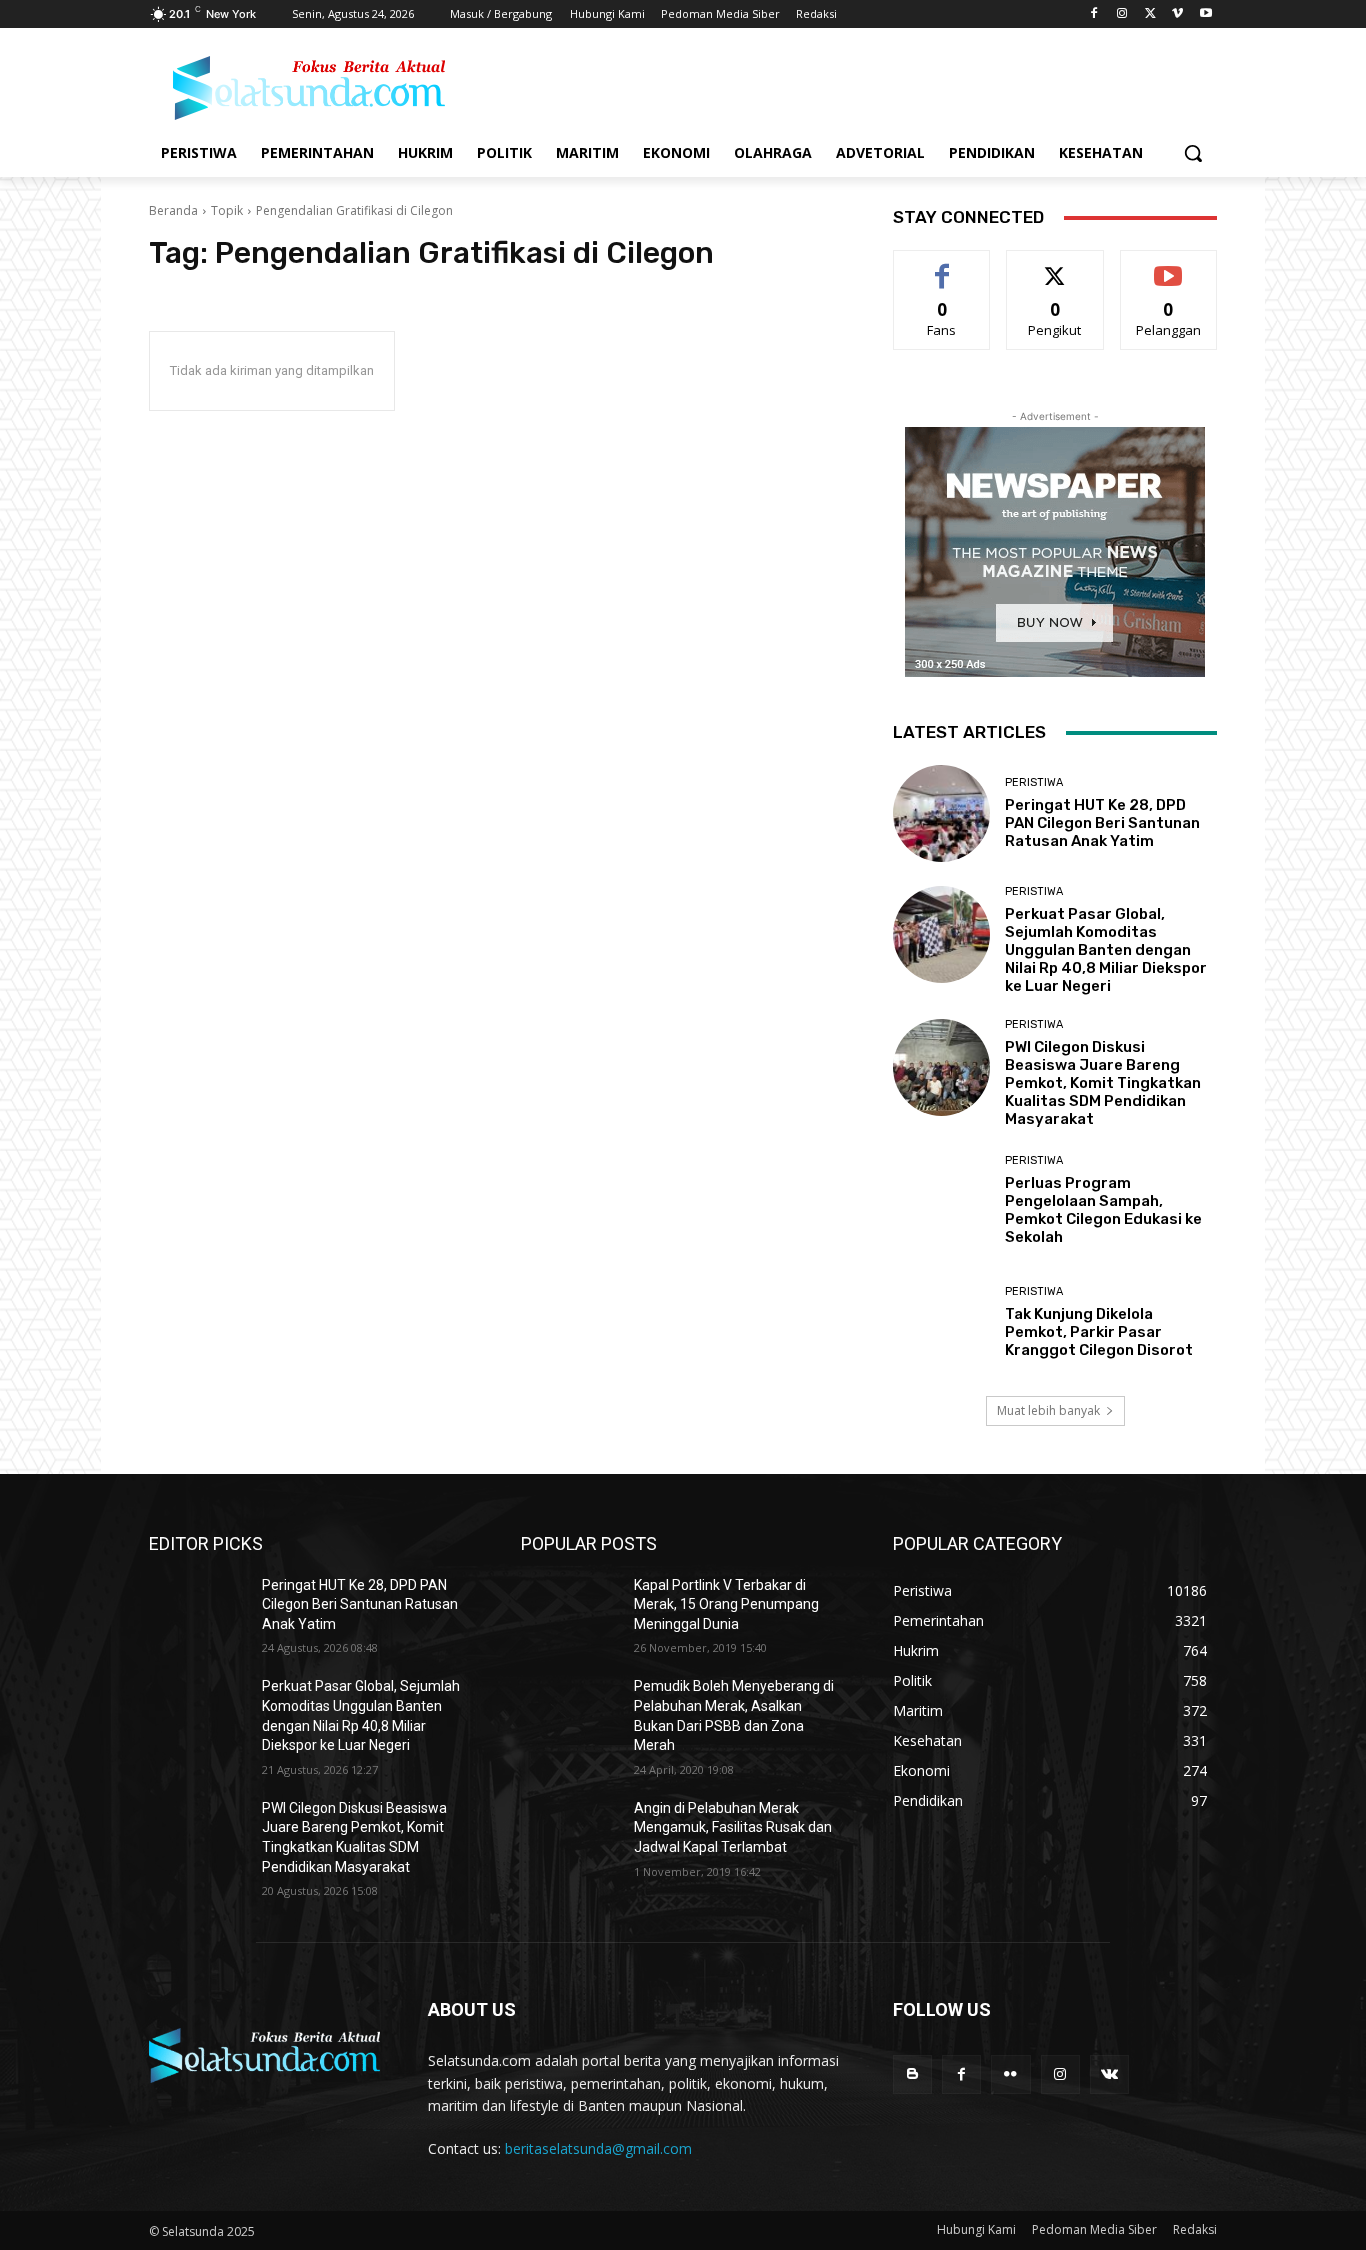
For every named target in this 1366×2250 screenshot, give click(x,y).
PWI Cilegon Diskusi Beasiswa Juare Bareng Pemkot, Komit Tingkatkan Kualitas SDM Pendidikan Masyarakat (1103, 1083)
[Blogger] (912, 2074)
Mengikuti (1055, 265)
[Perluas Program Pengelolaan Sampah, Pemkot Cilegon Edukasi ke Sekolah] (941, 1200)
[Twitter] (1150, 14)
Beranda (173, 210)
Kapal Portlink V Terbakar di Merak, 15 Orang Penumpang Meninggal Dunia (726, 1604)
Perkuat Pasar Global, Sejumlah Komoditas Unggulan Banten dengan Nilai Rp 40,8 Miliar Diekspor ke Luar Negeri (1106, 950)
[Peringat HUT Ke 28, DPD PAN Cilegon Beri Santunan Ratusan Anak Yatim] (941, 813)
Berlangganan (1170, 265)
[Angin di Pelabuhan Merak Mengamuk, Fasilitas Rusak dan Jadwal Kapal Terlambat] (569, 1833)
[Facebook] (1094, 14)
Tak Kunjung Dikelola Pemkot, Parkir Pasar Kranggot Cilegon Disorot (1099, 1332)
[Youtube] (1205, 14)
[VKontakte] (1109, 2074)
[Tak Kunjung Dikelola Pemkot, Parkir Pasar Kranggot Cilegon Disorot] (941, 1321)
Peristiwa (1034, 782)
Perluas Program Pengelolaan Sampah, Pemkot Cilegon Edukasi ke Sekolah (1103, 1210)
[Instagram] (1122, 14)
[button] (1193, 153)
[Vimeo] (1177, 14)
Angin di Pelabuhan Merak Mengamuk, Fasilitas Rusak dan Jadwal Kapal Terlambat (733, 1827)
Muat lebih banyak (1048, 1410)
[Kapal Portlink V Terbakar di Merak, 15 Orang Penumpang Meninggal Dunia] (569, 1610)
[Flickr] (1010, 2074)
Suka (942, 265)
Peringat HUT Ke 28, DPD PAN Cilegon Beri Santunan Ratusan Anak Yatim (1102, 823)
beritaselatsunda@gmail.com (598, 2148)
